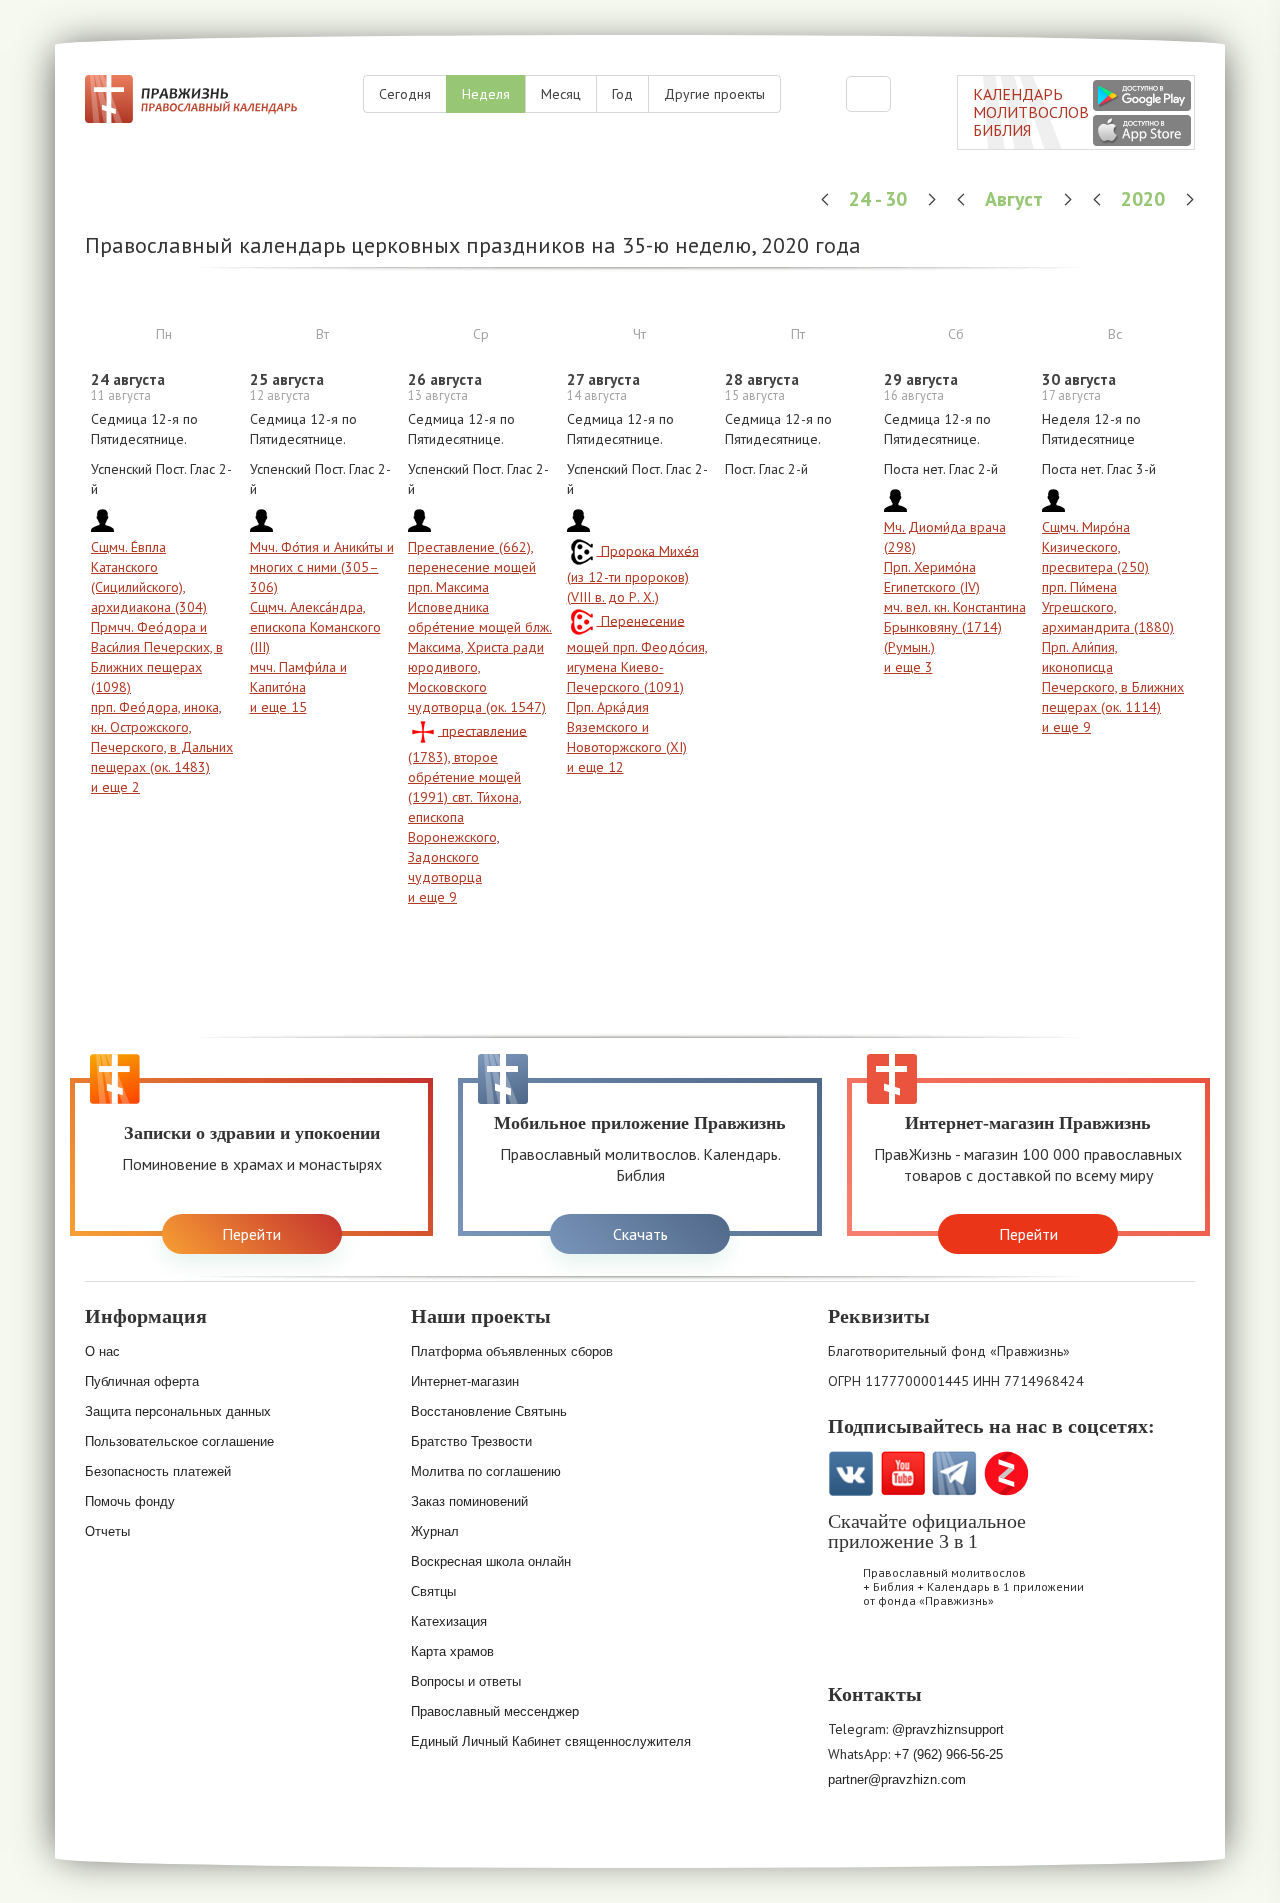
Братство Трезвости (471, 1441)
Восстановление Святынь (489, 1411)
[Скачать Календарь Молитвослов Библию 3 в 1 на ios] (1142, 130)
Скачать (640, 1234)
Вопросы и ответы (466, 1681)
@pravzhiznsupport (948, 1729)
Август (1016, 198)
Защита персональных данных (178, 1411)
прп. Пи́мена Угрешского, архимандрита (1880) (1108, 607)
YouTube (902, 1473)
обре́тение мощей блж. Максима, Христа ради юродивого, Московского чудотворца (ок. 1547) (480, 667)
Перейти (251, 1234)
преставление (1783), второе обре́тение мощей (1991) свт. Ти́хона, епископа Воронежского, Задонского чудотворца (467, 803)
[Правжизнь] (191, 99)
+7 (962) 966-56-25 (948, 1754)
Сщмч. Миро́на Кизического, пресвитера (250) (1095, 547)
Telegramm (954, 1473)
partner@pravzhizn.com (897, 1779)
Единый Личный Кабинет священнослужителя (551, 1741)
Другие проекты (714, 94)
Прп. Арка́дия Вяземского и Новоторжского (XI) (627, 727)
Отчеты (107, 1531)
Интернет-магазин (465, 1381)
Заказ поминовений (469, 1501)
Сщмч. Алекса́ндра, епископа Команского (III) (315, 627)
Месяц (561, 94)
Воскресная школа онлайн (491, 1561)
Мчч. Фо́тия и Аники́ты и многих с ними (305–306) (322, 567)
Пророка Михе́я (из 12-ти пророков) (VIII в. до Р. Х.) (633, 573)
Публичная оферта (142, 1381)
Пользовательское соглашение (179, 1441)
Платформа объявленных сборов (512, 1351)
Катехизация (449, 1621)
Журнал (435, 1531)
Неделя (486, 94)
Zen (1006, 1473)
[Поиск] (868, 94)
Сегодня (405, 94)
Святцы (433, 1591)
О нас (102, 1351)
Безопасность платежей (158, 1471)
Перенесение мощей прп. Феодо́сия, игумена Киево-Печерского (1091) (637, 653)
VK (850, 1473)
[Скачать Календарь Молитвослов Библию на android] (906, 1653)
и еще (115, 787)
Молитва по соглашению (486, 1471)
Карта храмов (452, 1651)
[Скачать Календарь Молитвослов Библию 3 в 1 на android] (1142, 95)
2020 (1145, 198)
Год (622, 94)
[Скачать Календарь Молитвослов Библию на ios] (854, 1653)
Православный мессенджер (495, 1711)
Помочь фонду (130, 1501)
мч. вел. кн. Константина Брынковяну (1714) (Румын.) (955, 627)
